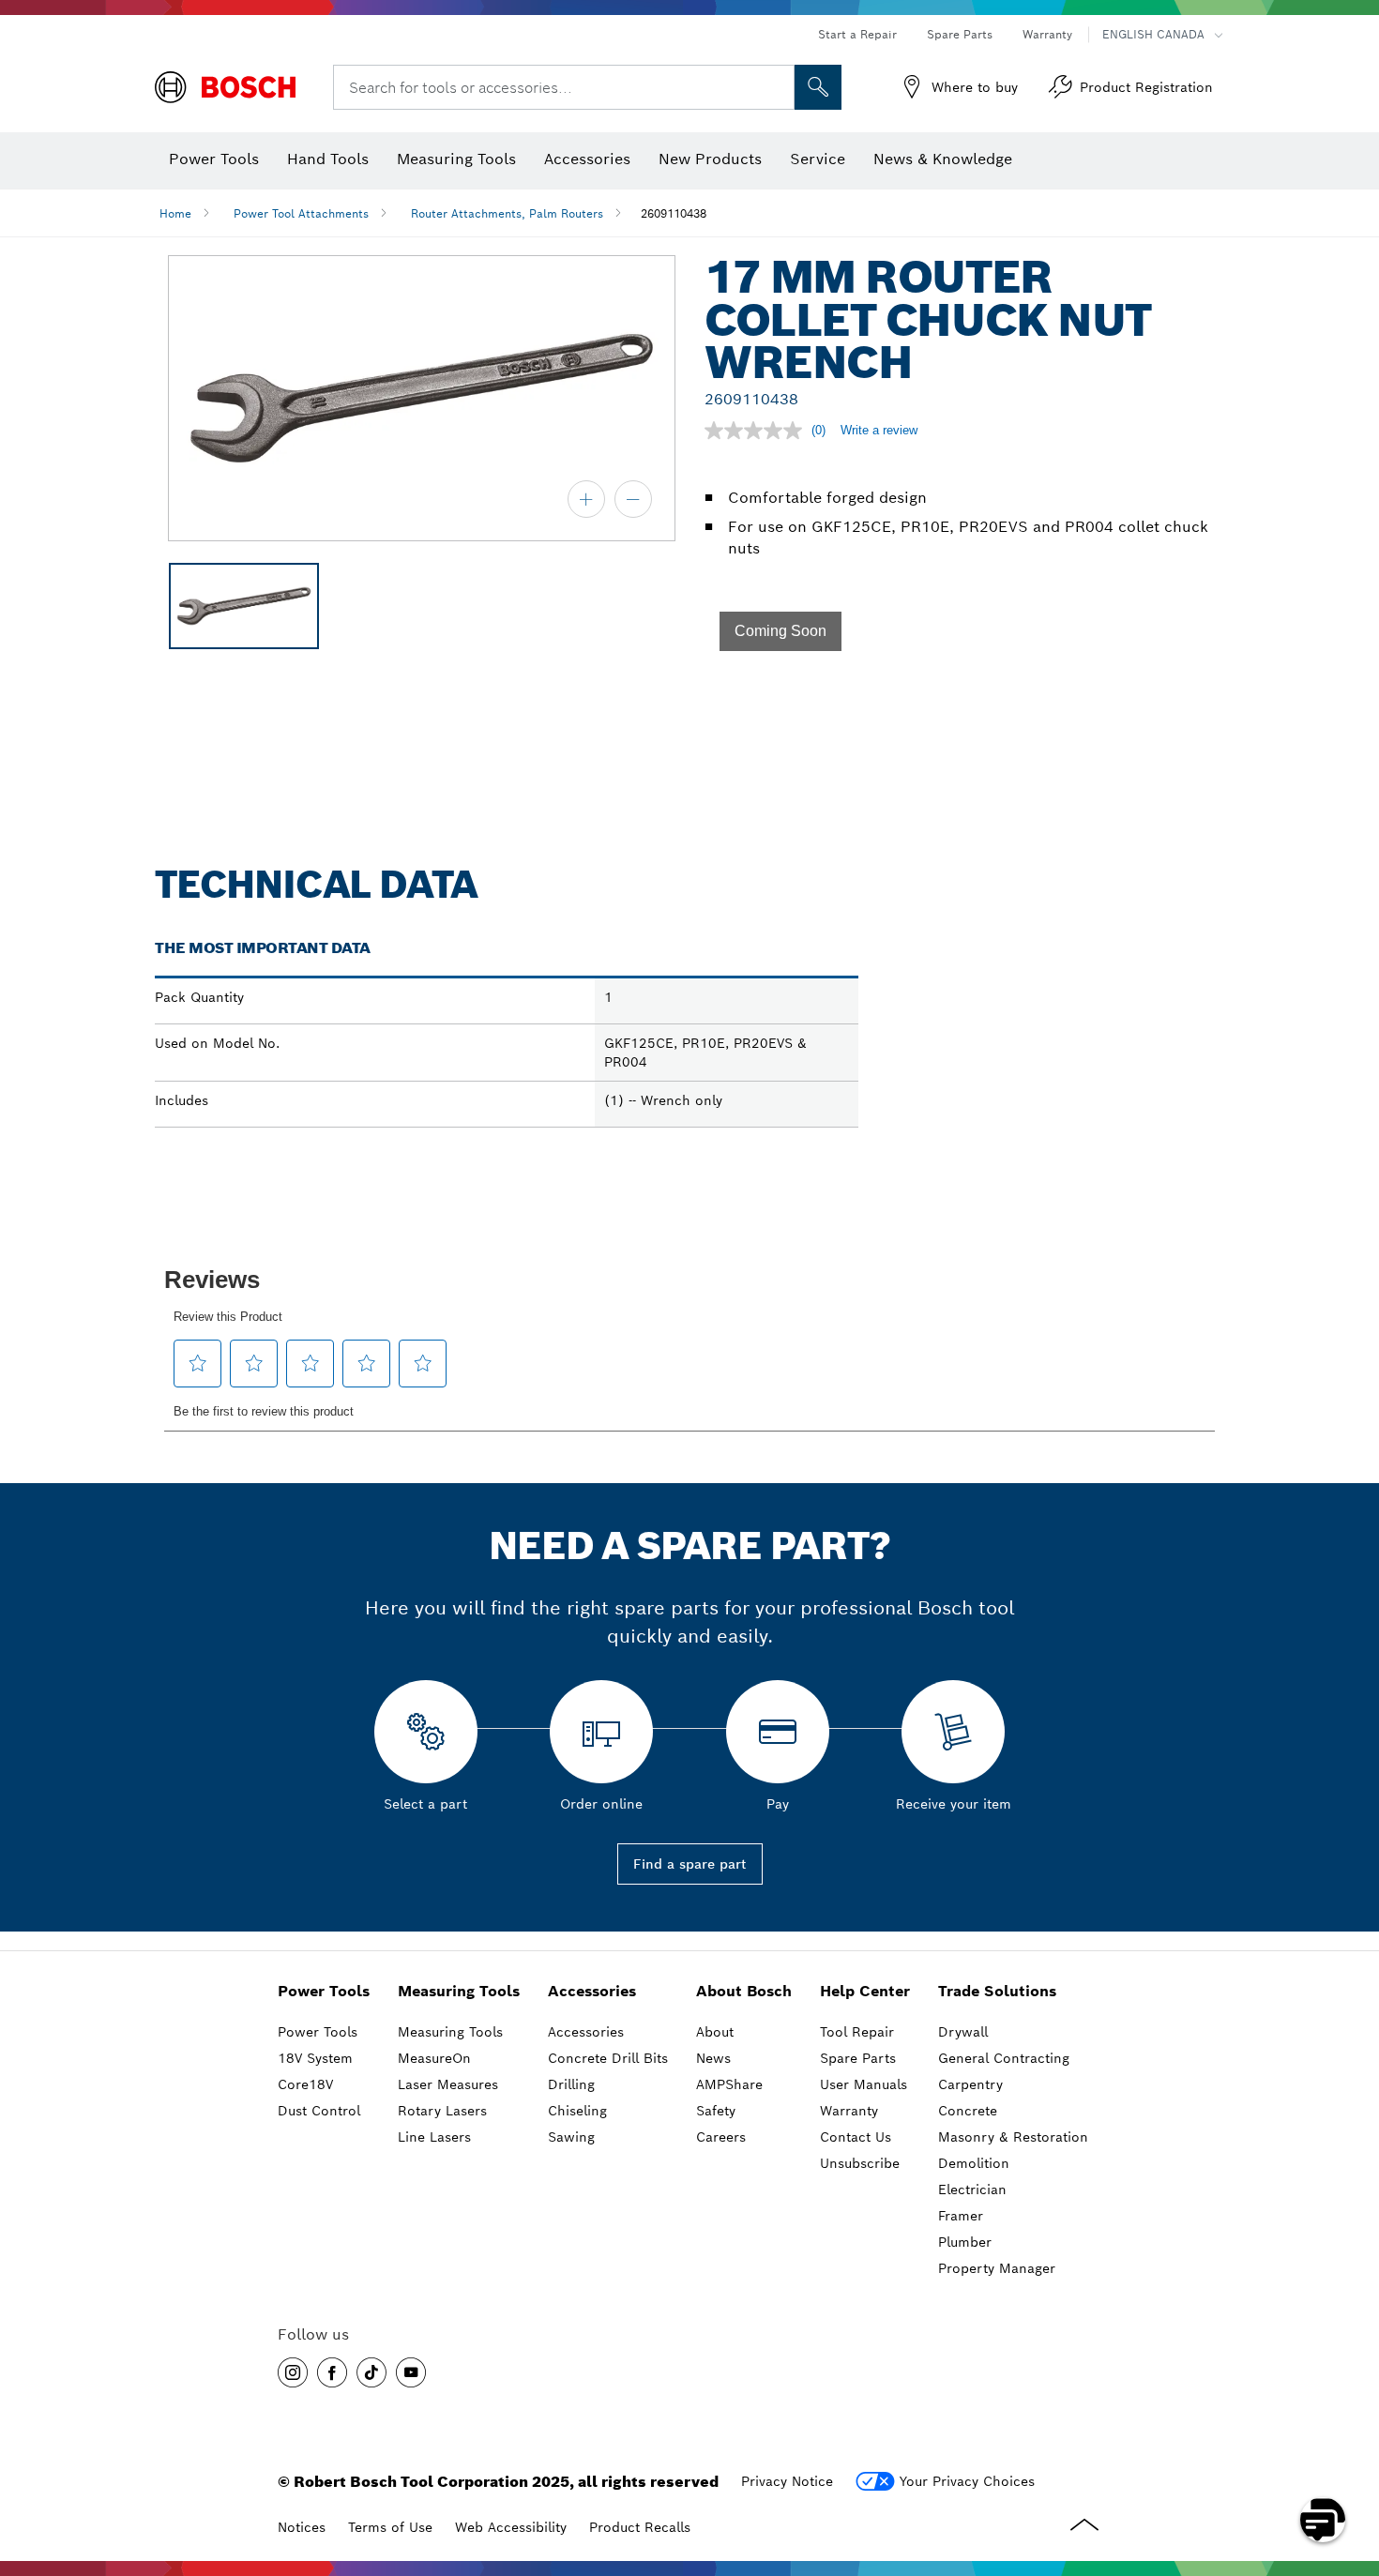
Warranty (1047, 34)
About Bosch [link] (744, 1991)
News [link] (713, 2058)
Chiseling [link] (577, 2111)
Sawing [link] (571, 2137)
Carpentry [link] (970, 2084)
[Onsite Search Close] (778, 87)
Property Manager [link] (997, 2268)
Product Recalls (640, 2527)
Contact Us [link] (856, 2137)
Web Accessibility (511, 2527)
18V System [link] (315, 2058)
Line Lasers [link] (434, 2137)
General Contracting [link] (1004, 2058)
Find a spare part (690, 1864)
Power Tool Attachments (301, 213)
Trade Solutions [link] (997, 1991)
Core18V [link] (305, 2084)
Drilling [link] (571, 2084)
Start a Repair (857, 34)
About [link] (715, 2032)
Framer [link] (961, 2216)
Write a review (879, 430)
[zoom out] (633, 499)
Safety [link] (716, 2111)
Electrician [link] (972, 2190)
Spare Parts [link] (858, 2058)
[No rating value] (758, 431)
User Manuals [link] (864, 2084)
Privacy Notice (787, 2481)
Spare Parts (960, 34)
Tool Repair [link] (857, 2032)
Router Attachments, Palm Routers (507, 213)
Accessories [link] (592, 1991)
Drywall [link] (963, 2032)
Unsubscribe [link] (860, 2163)
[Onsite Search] (818, 87)
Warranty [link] (849, 2111)
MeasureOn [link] (434, 2058)
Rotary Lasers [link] (442, 2111)
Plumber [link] (965, 2242)
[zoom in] (586, 499)
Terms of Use (390, 2527)
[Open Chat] (1323, 2520)
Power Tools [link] (324, 1991)
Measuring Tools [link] (459, 1991)
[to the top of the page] (1351, 2465)
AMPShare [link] (729, 2084)
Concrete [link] (968, 2111)
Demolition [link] (974, 2163)
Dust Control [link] (319, 2111)
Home (175, 213)
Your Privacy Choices (967, 2481)
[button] (780, 631)
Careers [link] (721, 2137)
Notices (302, 2527)
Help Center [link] (865, 1991)
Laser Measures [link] (448, 2084)
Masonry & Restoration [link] (1013, 2137)
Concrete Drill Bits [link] (608, 2058)
